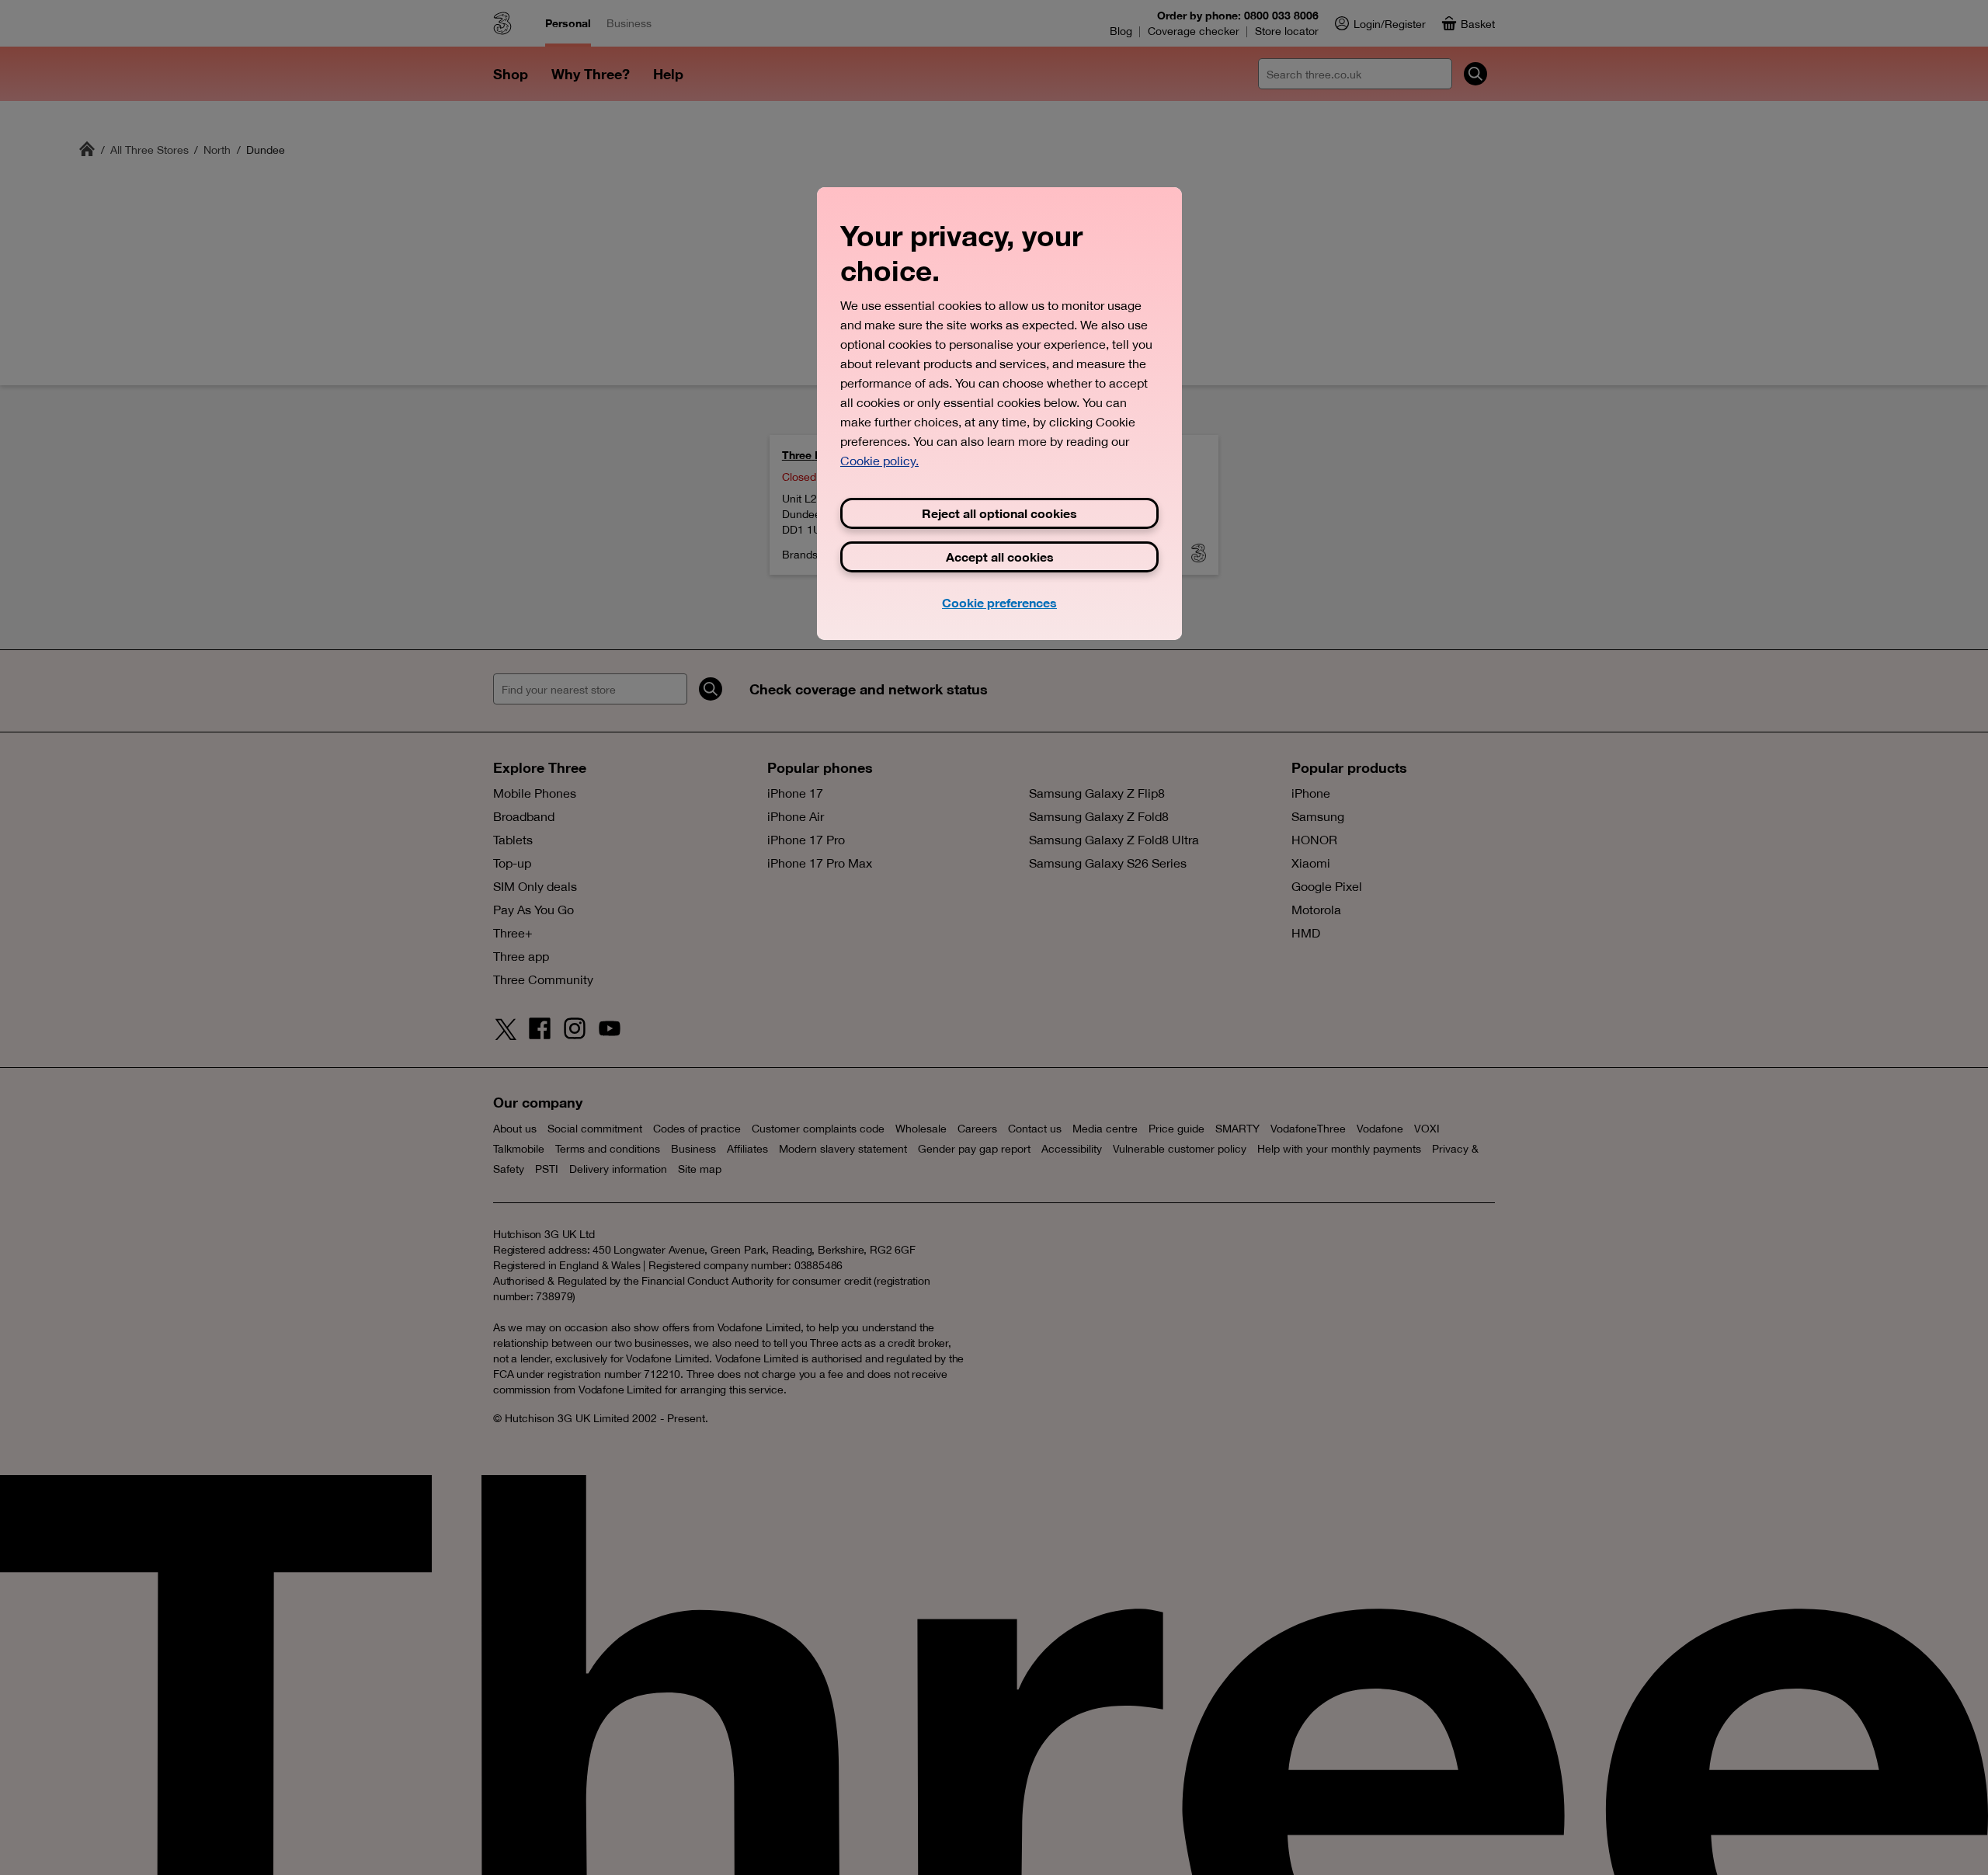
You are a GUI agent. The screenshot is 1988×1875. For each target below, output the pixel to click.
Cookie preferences (999, 602)
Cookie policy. (879, 461)
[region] (999, 413)
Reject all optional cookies (999, 513)
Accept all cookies (1000, 557)
